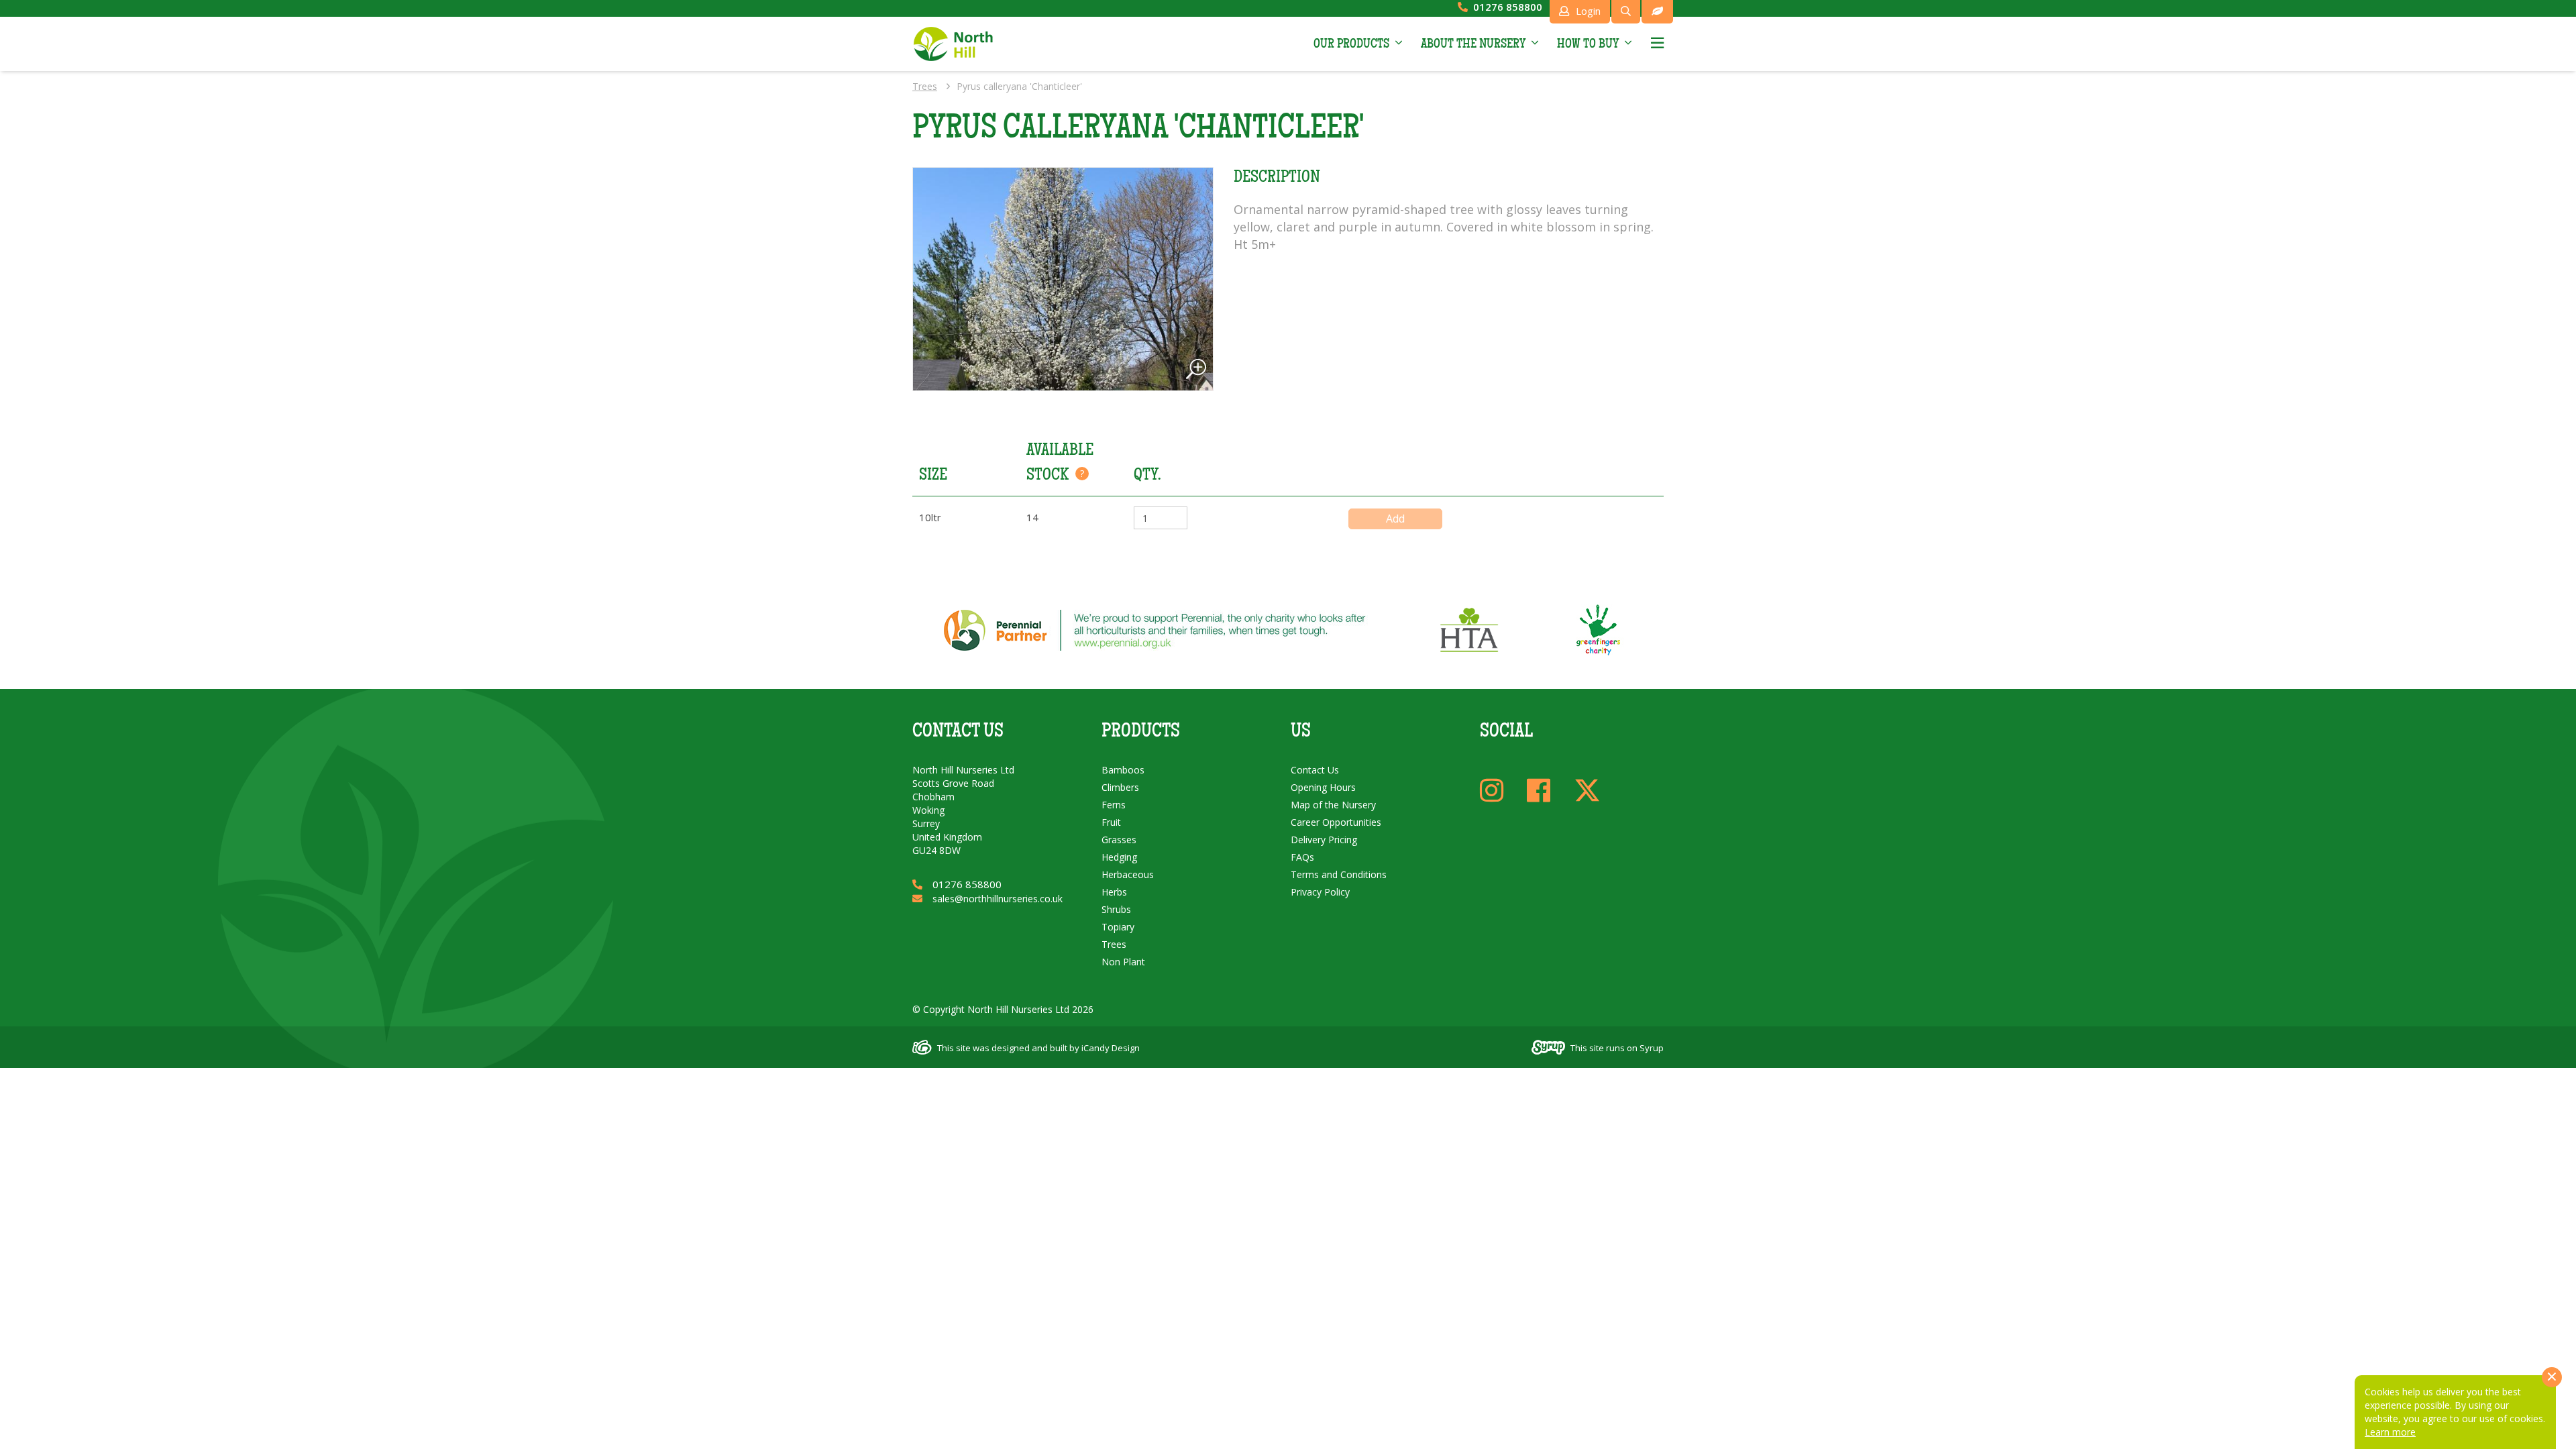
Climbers (1120, 787)
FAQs (1302, 857)
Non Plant (1123, 962)
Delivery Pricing (1324, 840)
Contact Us (1315, 770)
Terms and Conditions (1339, 874)
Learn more (2390, 1432)
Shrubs (1116, 909)
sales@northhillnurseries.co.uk (998, 899)
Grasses (1119, 840)
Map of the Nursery (1333, 805)
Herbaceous (1128, 874)
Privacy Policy (1320, 892)
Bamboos (1123, 770)
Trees (925, 86)
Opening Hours (1323, 787)
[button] (1358, 44)
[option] (1063, 279)
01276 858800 (1508, 7)
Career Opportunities (1336, 822)
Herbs (1114, 892)
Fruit (1111, 822)
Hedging (1119, 857)
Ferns (1114, 805)
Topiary (1118, 927)
